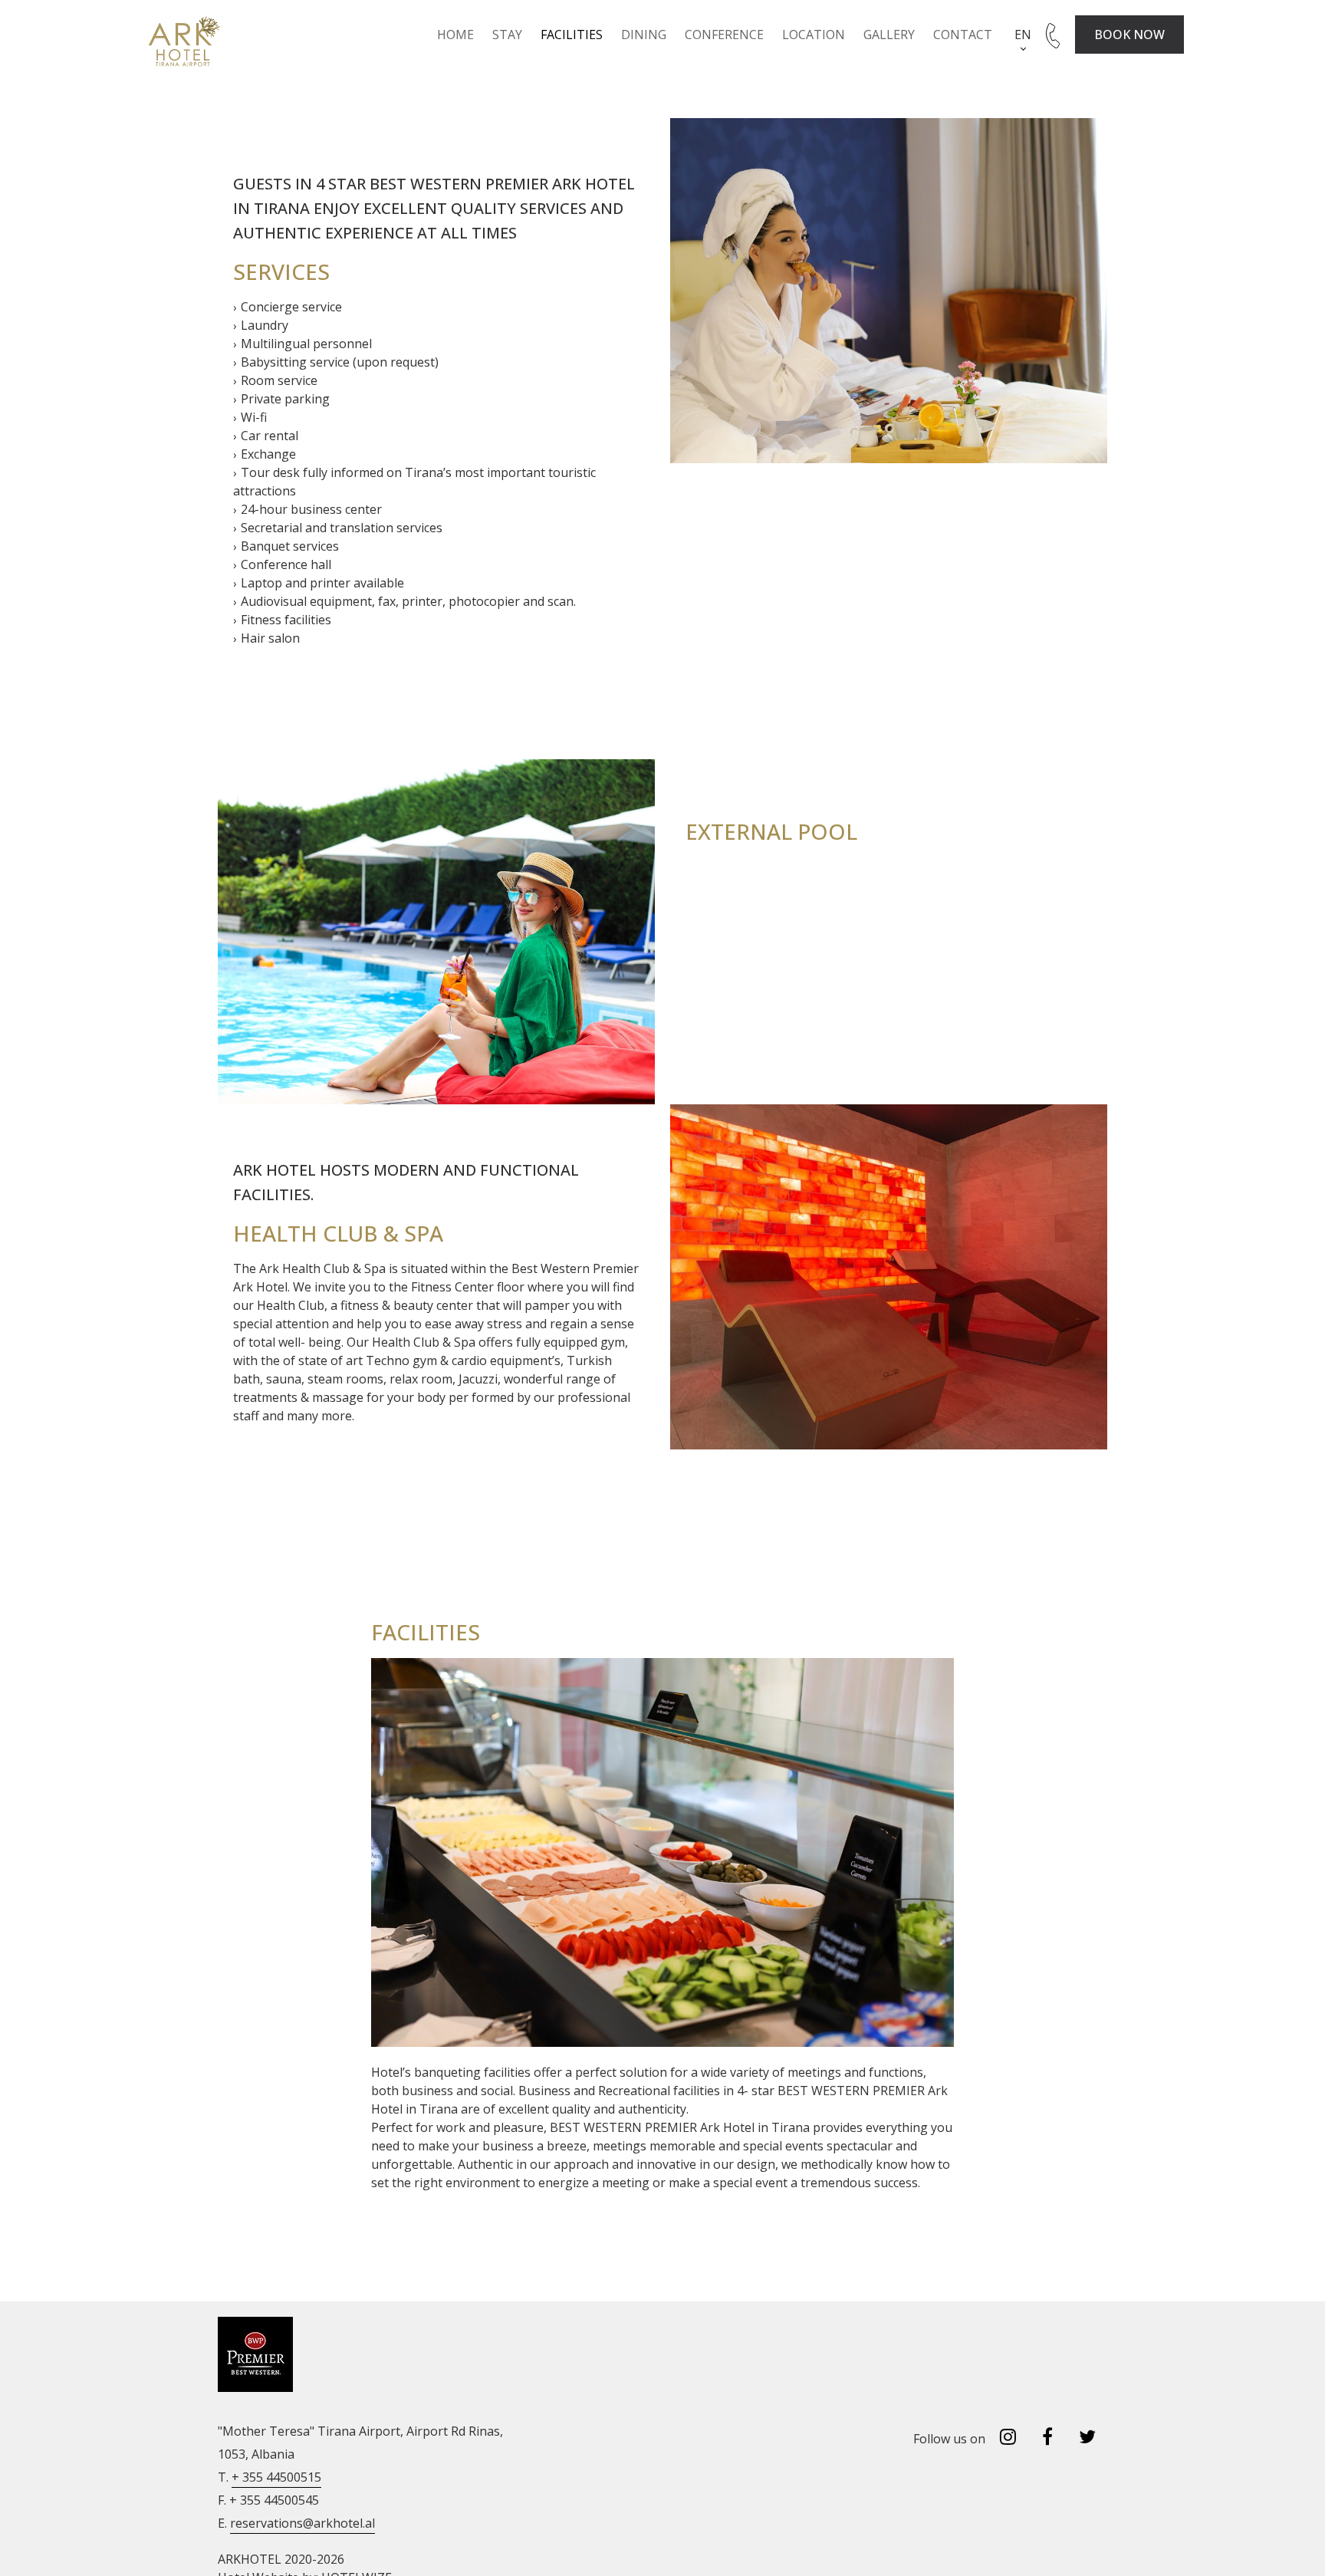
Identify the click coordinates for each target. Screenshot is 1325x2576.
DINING (644, 35)
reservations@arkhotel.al (302, 2523)
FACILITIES (572, 35)
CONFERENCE (724, 35)
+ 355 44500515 (276, 2477)
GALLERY (889, 35)
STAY (507, 35)
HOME (455, 35)
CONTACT (963, 35)
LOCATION (814, 35)
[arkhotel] (181, 42)
